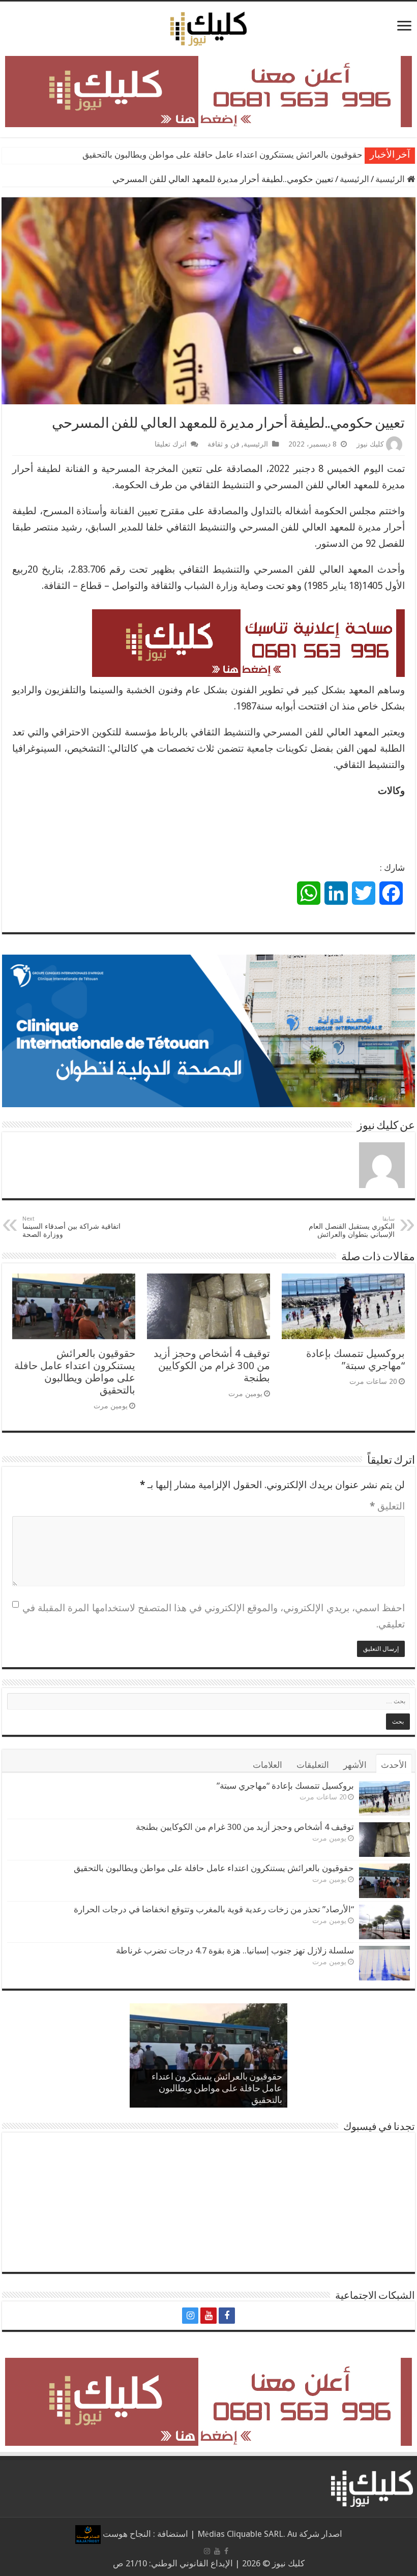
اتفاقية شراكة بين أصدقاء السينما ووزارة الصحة (71, 1227)
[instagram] (190, 2316)
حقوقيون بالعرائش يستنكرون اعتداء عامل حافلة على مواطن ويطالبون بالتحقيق (75, 1372)
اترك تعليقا (171, 444)
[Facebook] (227, 2316)
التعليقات (313, 1765)
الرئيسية (391, 179)
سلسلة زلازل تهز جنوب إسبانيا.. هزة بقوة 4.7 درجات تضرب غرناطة (235, 1950)
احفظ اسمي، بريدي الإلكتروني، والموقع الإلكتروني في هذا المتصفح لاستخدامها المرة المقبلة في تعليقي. (214, 1616)
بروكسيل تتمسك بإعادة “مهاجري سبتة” (355, 1359)
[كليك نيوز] (208, 27)
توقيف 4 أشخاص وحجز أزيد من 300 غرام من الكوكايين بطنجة (212, 1366)
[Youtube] (208, 2316)
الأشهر (355, 1765)
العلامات (267, 1765)
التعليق (387, 1506)
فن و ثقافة (224, 444)
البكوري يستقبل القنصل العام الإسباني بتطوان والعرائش (352, 1227)
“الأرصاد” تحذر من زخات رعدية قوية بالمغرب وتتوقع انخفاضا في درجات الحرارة (221, 155)
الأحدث (394, 1765)
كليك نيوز (370, 444)
